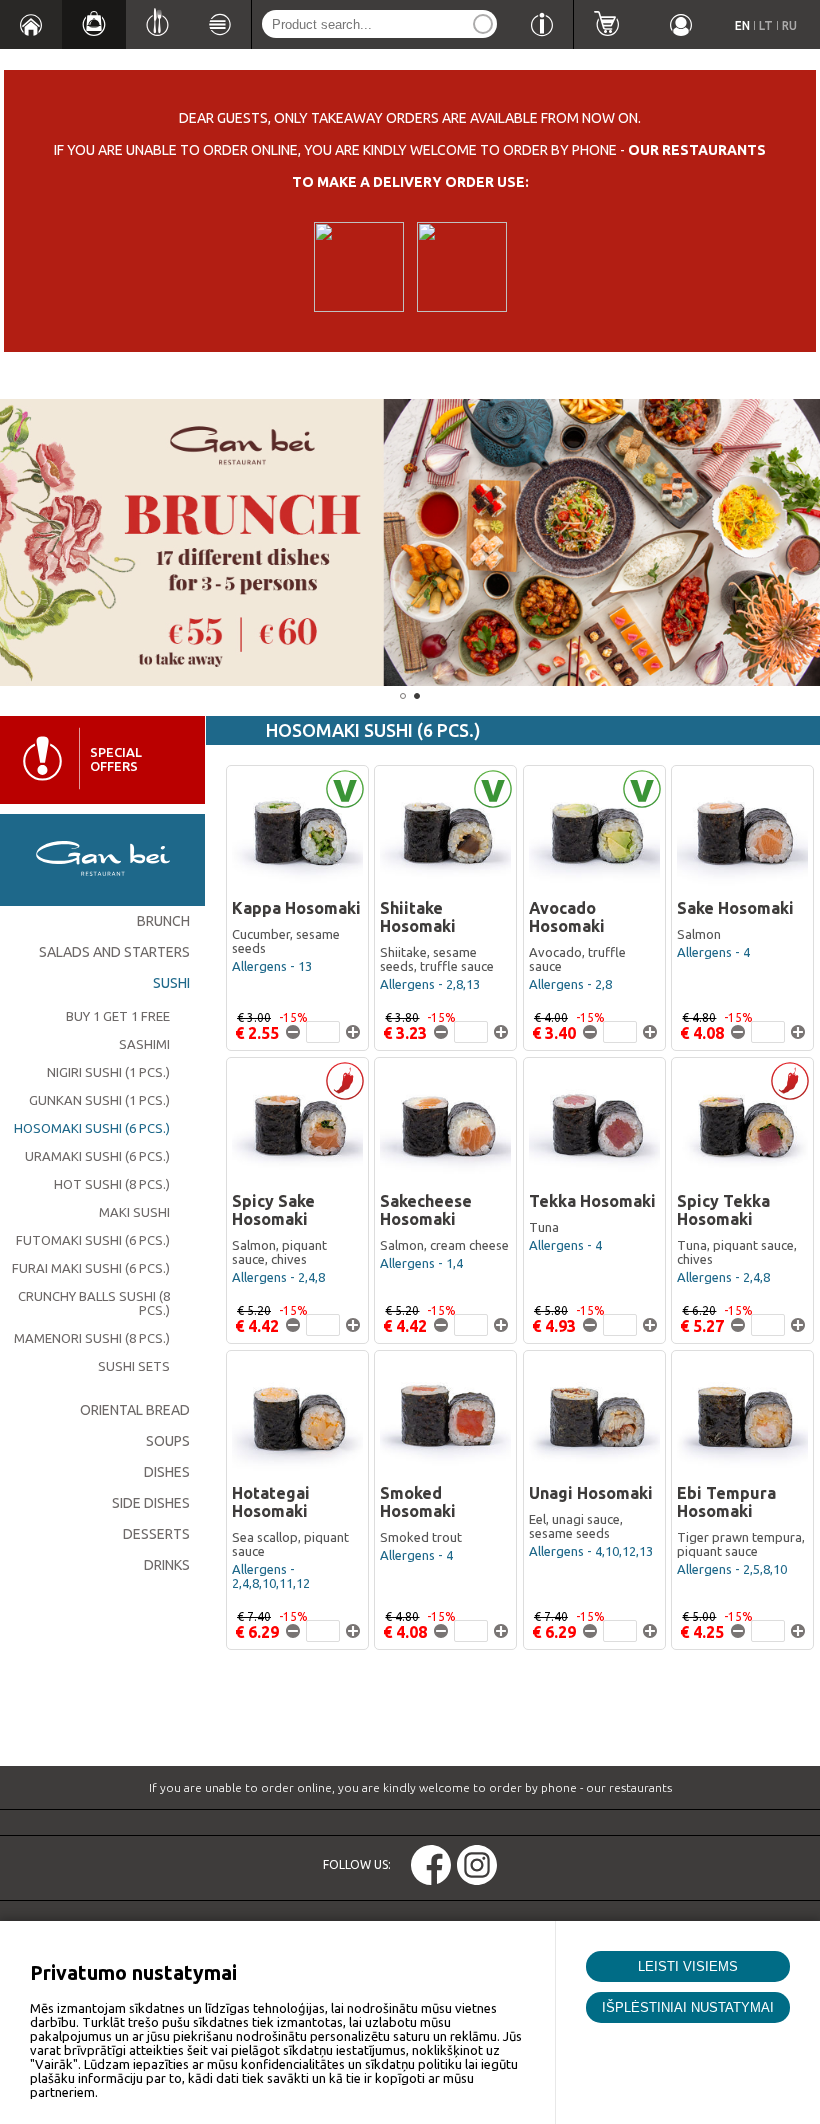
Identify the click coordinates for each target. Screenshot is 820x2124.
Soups (168, 1441)
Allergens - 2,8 (570, 984)
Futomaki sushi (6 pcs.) (93, 1240)
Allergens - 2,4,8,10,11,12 (271, 1576)
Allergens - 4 (713, 952)
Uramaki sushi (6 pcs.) (97, 1156)
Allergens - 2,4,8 (278, 1277)
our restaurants (697, 150)
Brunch (163, 921)
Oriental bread (135, 1410)
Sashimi (144, 1044)
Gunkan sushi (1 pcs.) (99, 1100)
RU (789, 25)
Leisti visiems (688, 1966)
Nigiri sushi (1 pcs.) (108, 1072)
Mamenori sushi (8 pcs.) (92, 1338)
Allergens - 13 (272, 966)
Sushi (171, 983)
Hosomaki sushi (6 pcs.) (92, 1128)
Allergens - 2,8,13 (430, 984)
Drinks (167, 1565)
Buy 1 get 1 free (118, 1016)
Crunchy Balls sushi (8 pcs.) (94, 1303)
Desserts (156, 1534)
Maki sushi (134, 1212)
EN (742, 25)
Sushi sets (134, 1366)
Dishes (167, 1472)
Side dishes (151, 1503)
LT (766, 25)
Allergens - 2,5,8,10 (732, 1569)
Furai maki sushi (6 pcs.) (91, 1268)
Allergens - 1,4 (421, 1263)
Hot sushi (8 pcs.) (112, 1184)
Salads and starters (114, 952)
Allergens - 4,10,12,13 (591, 1551)
